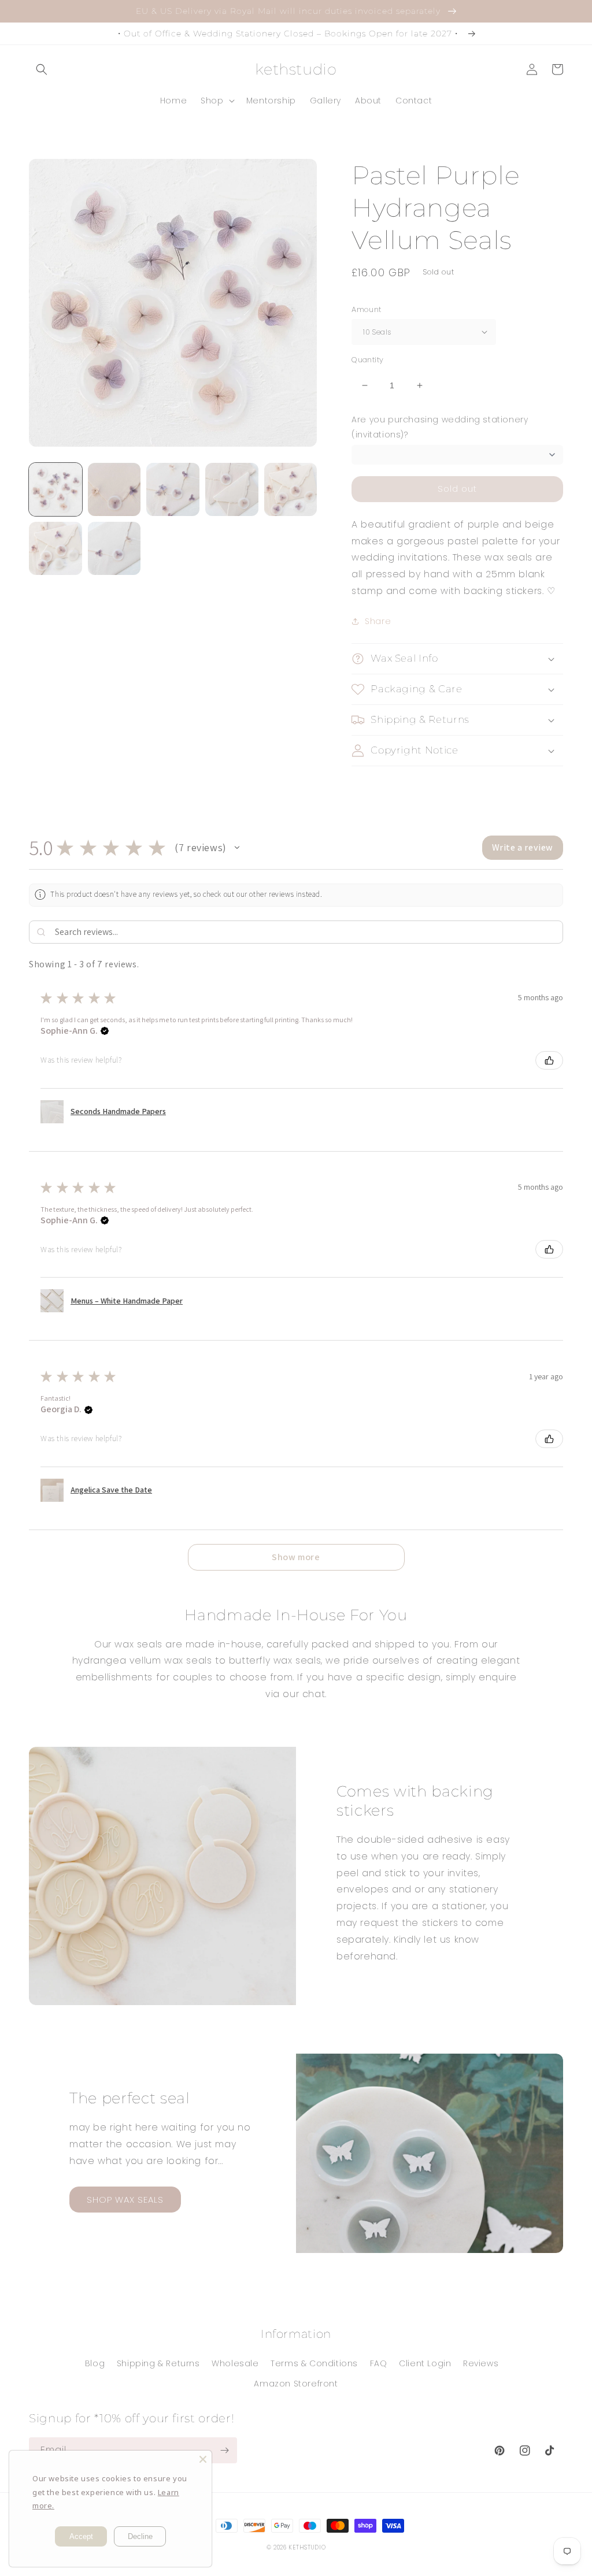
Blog (95, 2363)
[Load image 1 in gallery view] (55, 489)
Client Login (425, 2363)
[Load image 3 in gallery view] (173, 489)
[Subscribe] (224, 2450)
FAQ (379, 2363)
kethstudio (307, 2547)
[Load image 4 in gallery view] (232, 489)
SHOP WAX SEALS (125, 2200)
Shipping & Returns (158, 2363)
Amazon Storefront (296, 2384)
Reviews (481, 2363)
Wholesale (235, 2363)
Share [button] (378, 621)
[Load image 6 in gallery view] (55, 548)
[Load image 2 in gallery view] (114, 489)
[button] (42, 69)
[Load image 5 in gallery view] (291, 489)
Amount (366, 309)
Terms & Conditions (314, 2363)
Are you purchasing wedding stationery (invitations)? (440, 427)
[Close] (203, 2459)
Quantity (367, 360)
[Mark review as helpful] (549, 1060)
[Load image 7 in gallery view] (114, 548)
